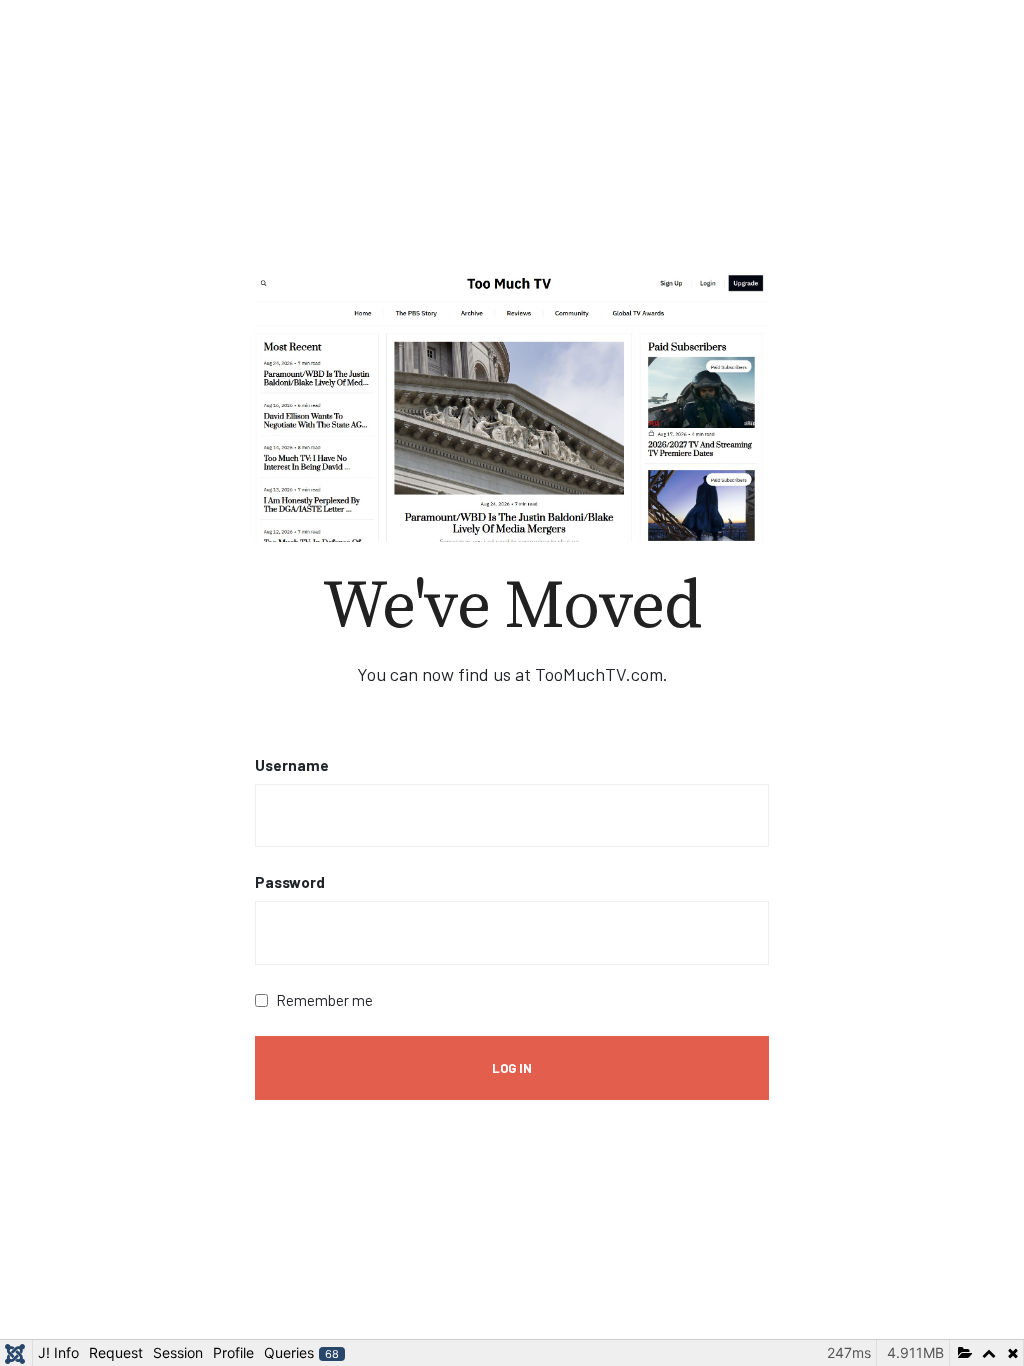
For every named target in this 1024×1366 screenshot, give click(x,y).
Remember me (324, 1000)
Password (290, 882)
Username (292, 765)
